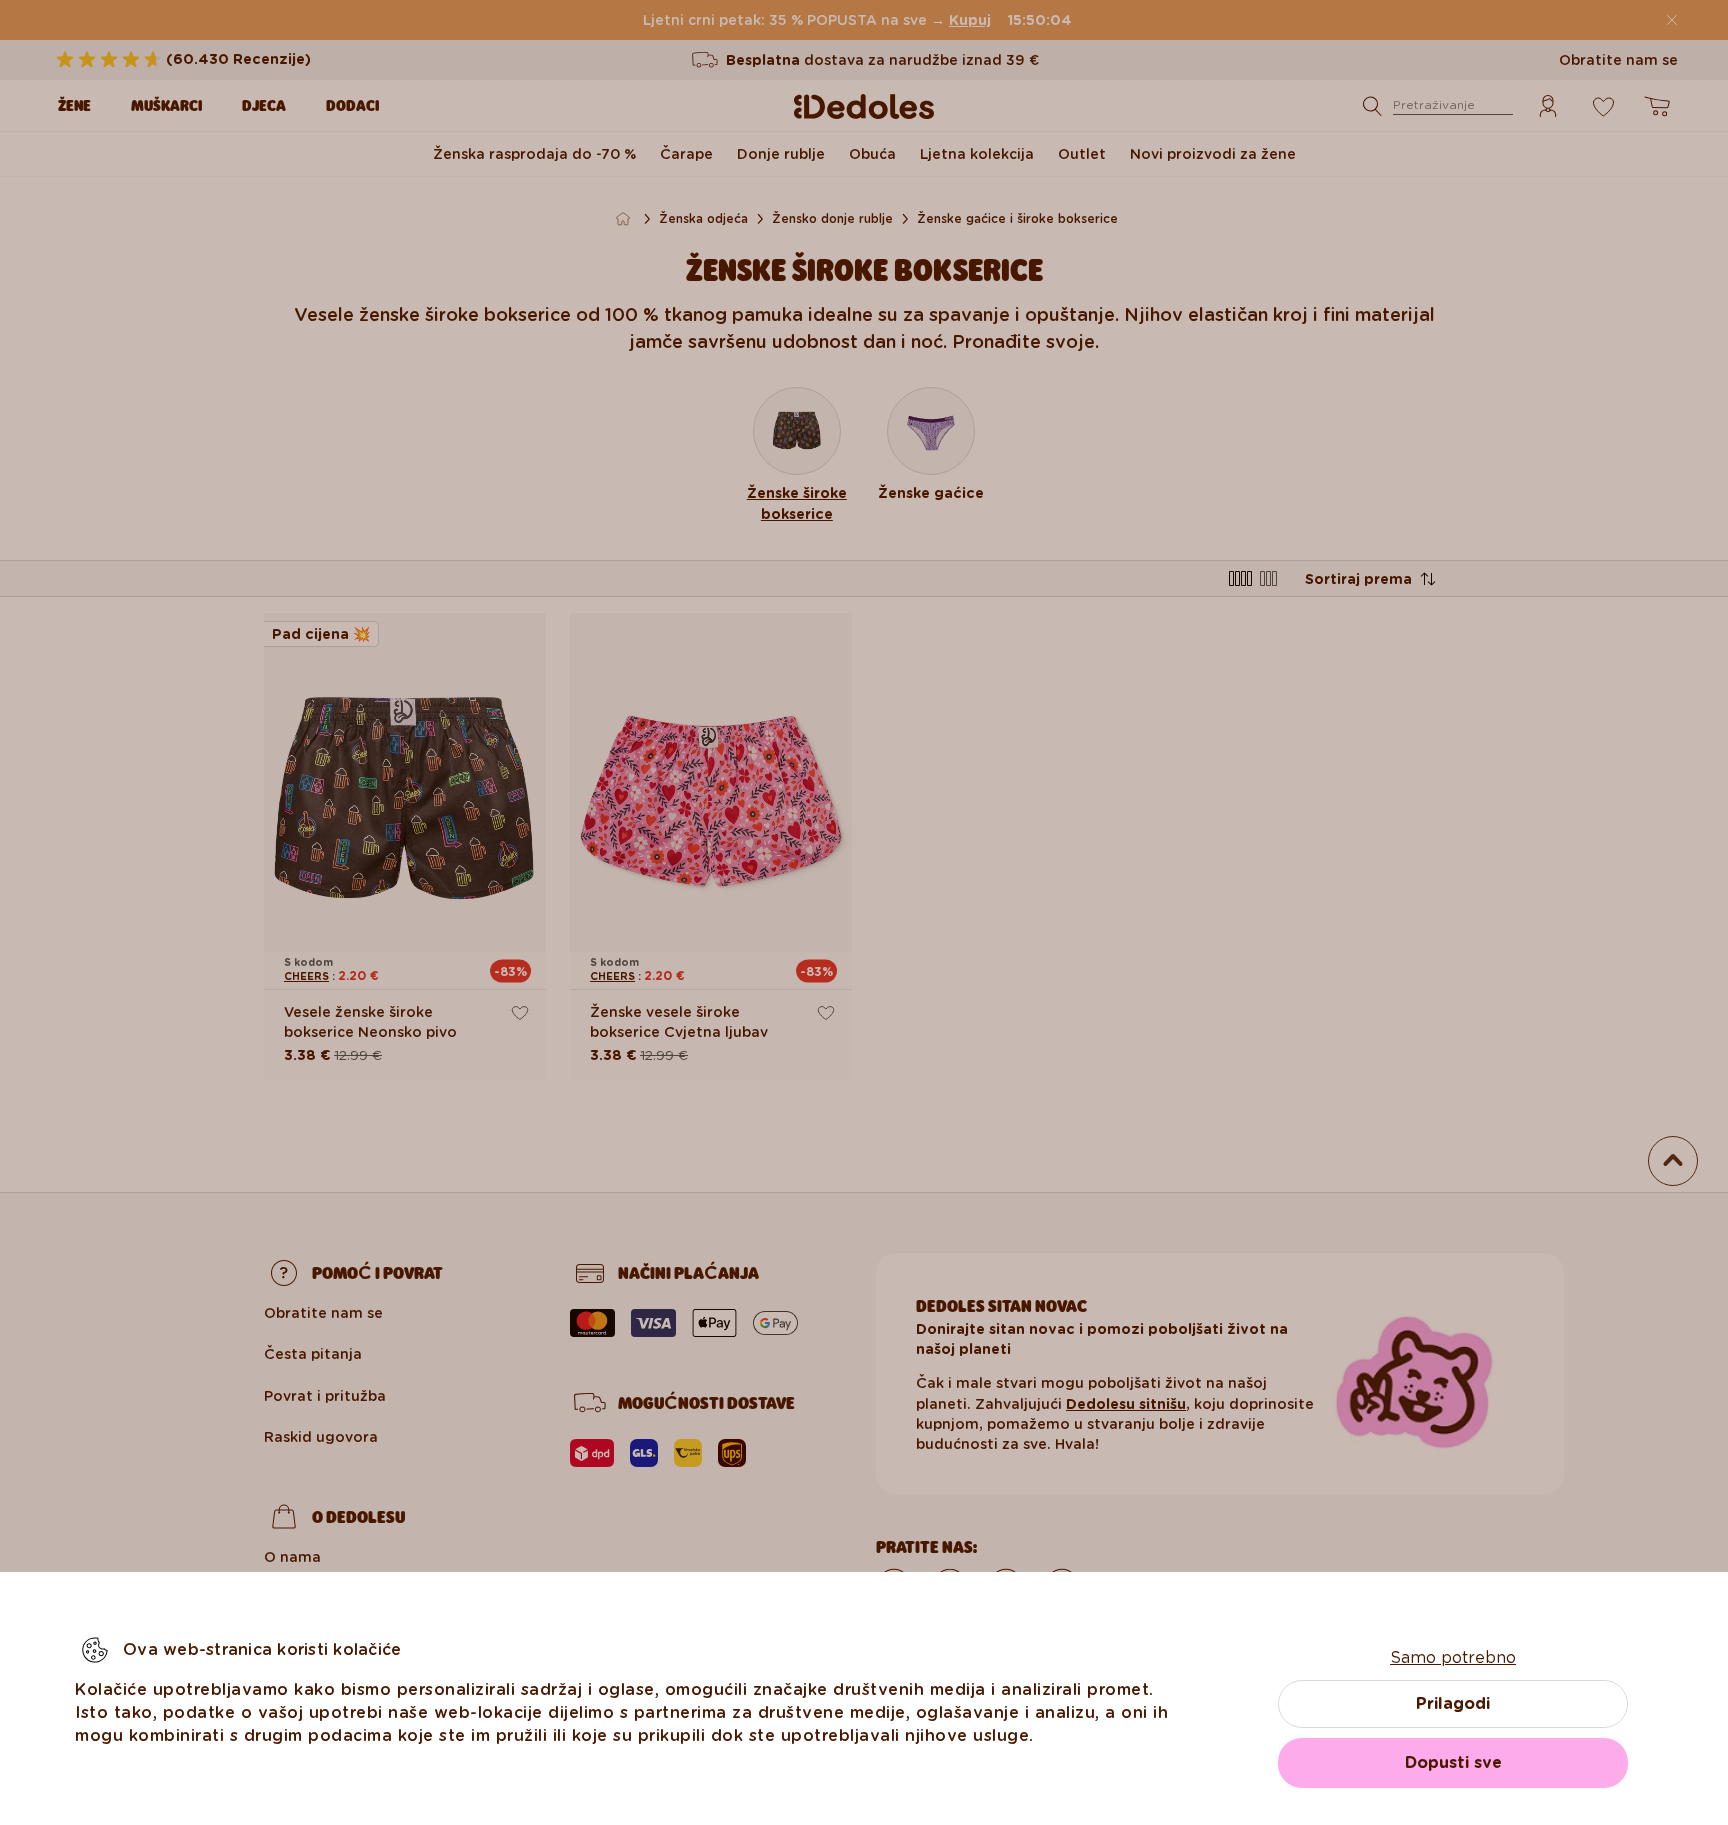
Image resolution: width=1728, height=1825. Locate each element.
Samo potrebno (1453, 1657)
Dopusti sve (1453, 1762)
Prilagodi (1453, 1703)
